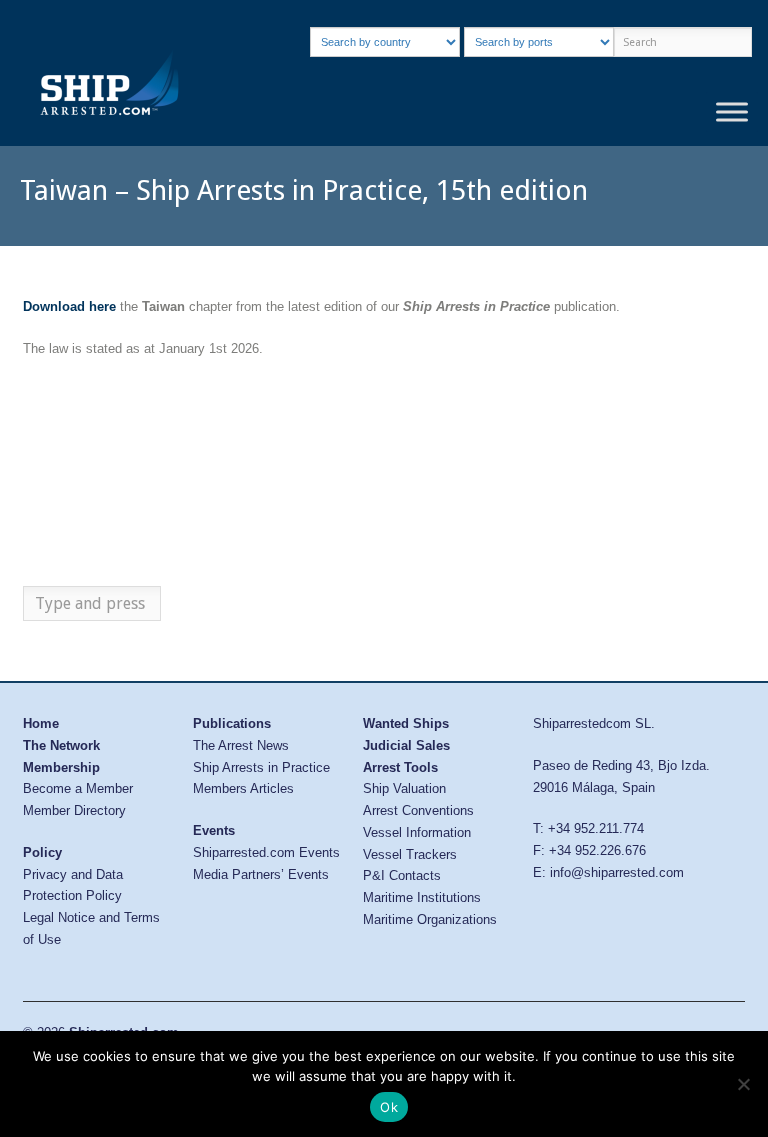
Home (41, 723)
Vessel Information (417, 832)
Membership (61, 767)
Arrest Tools (400, 767)
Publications (232, 723)
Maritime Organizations (430, 919)
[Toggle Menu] (732, 112)
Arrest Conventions (418, 810)
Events (214, 830)
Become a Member (78, 788)
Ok (389, 1107)
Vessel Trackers (410, 854)
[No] (743, 1084)
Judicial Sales (406, 745)
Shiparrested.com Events (266, 852)
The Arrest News (241, 745)
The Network (61, 745)
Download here (69, 306)
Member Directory (74, 810)
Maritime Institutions (422, 897)
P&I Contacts (402, 875)
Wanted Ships (406, 723)
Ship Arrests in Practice (261, 767)
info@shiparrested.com (617, 872)
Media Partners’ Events (261, 874)
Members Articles (243, 788)
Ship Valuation (404, 788)
